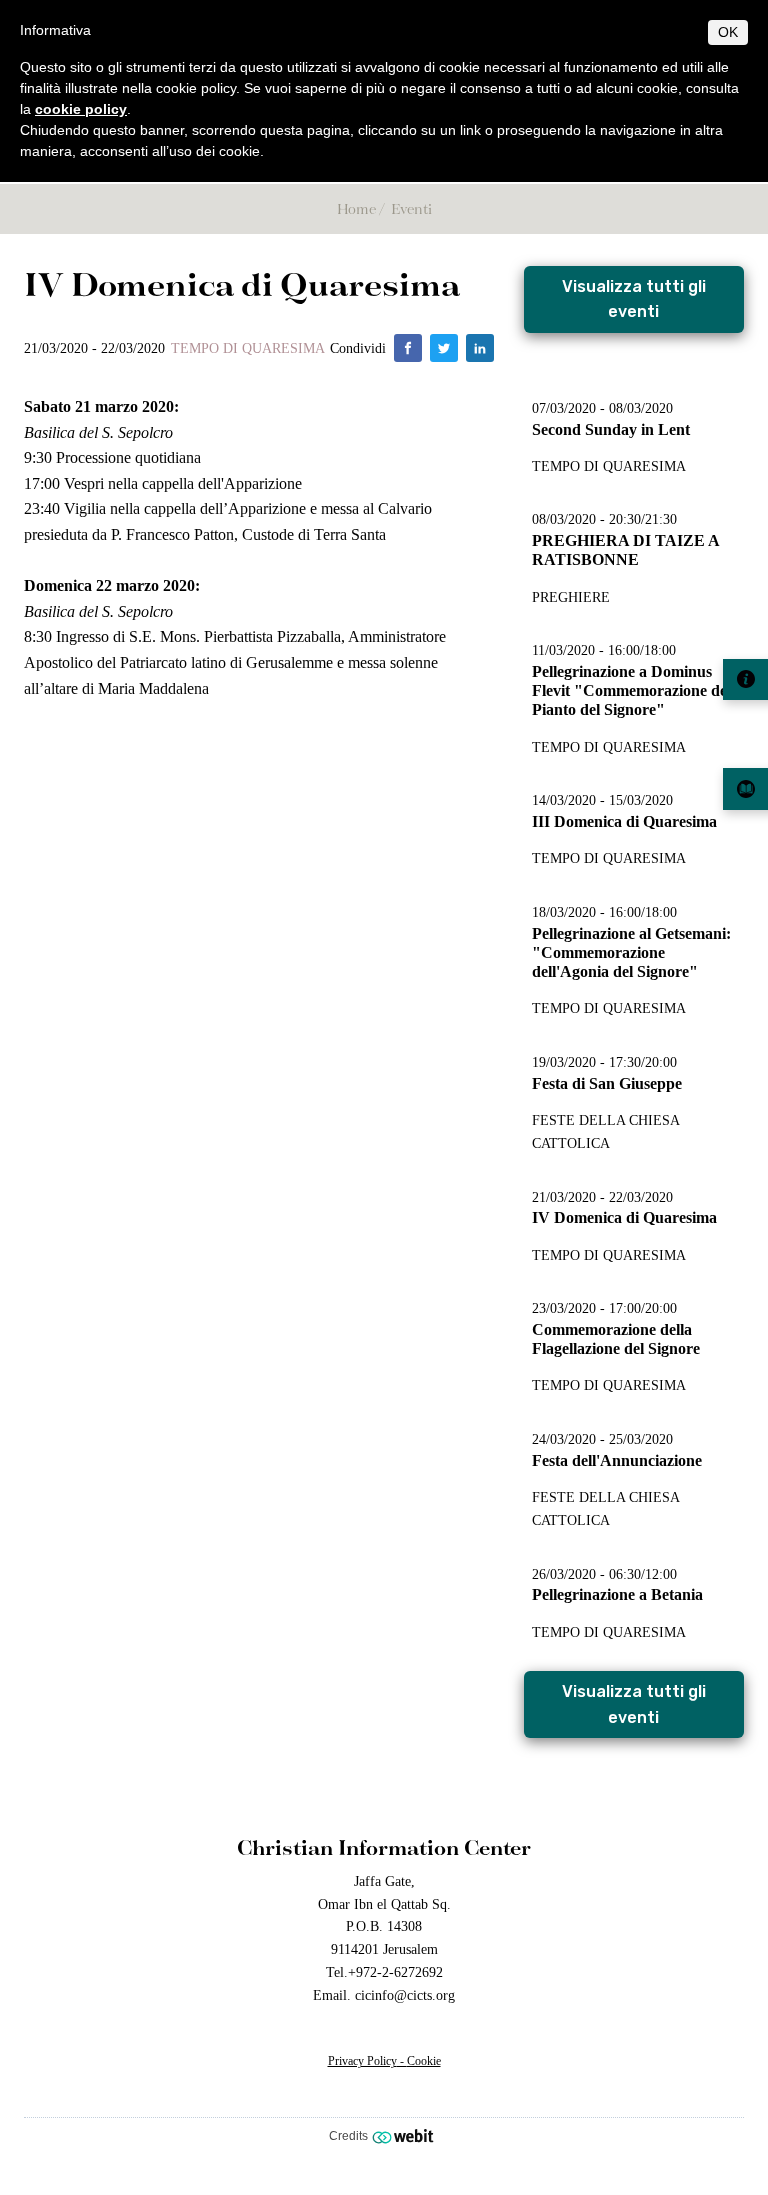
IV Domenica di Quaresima (624, 1217)
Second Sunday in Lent (611, 429)
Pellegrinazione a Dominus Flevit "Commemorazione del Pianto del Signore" (631, 690)
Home (356, 208)
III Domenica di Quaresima (624, 821)
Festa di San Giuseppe (607, 1083)
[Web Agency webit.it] (405, 2136)
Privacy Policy (362, 2061)
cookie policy (81, 109)
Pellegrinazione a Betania (617, 1594)
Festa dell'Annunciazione (617, 1460)
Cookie (424, 2061)
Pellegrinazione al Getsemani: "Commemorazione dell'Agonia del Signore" (631, 952)
